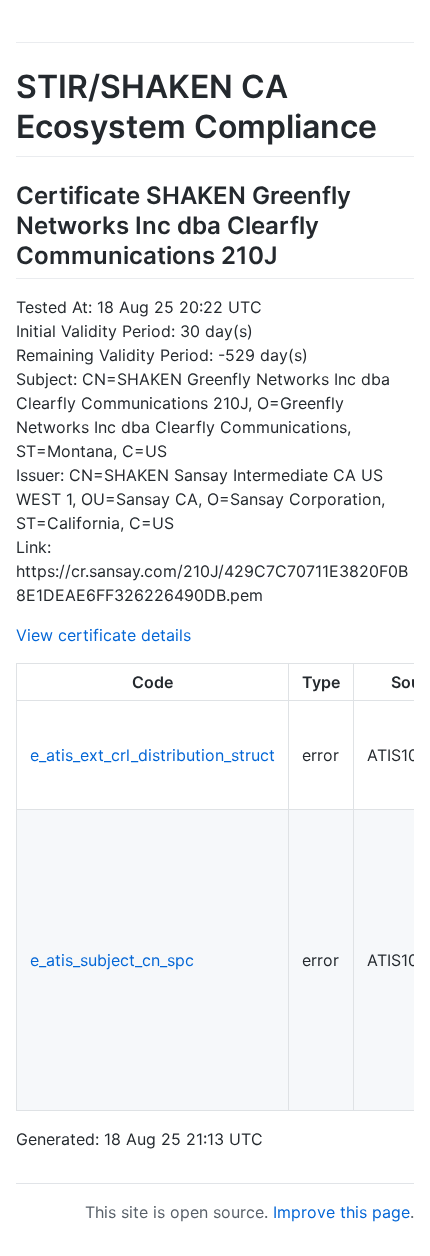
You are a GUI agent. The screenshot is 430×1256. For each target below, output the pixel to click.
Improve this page (341, 1212)
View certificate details (103, 635)
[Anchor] (289, 253)
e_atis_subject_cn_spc (112, 960)
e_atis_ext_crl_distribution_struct (152, 755)
